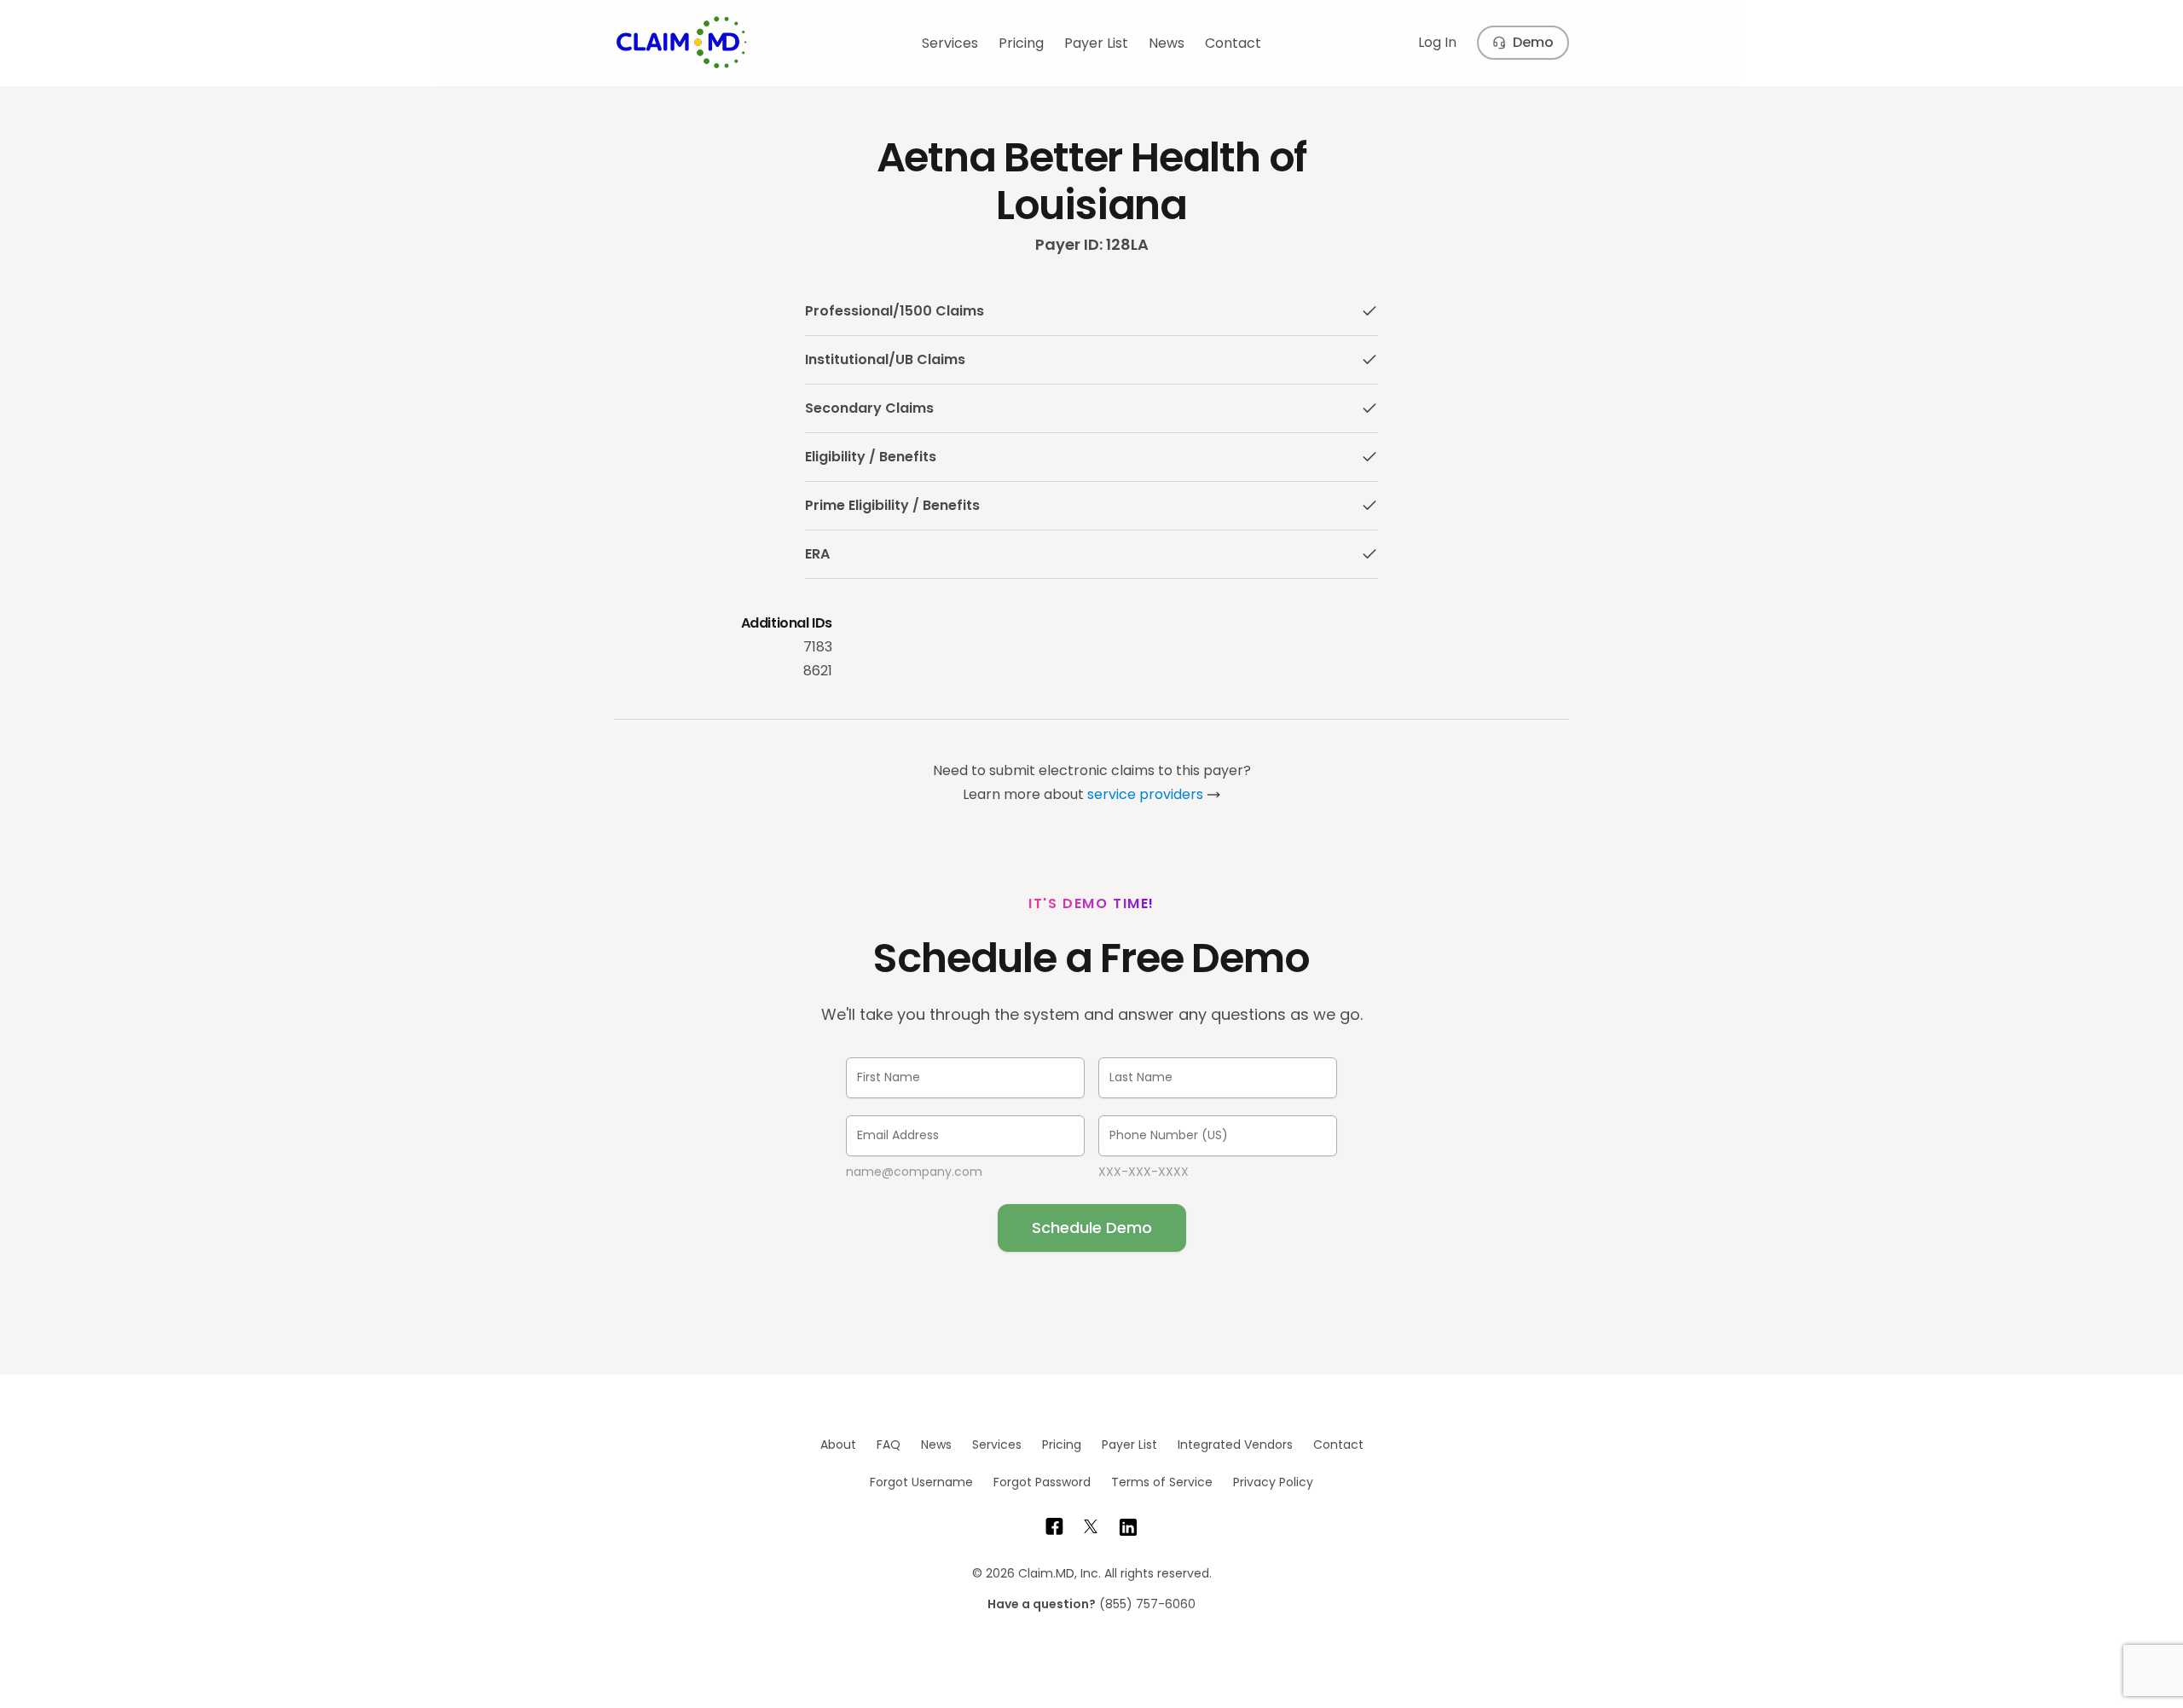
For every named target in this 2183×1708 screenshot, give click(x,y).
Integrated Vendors (1235, 1445)
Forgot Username (921, 1482)
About (838, 1445)
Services (950, 43)
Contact (1233, 43)
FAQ (889, 1445)
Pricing (1021, 43)
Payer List (1096, 43)
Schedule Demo (1092, 1227)
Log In (1437, 42)
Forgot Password (1042, 1482)
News (1167, 43)
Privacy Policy (1273, 1482)
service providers (1145, 794)
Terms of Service (1162, 1482)
